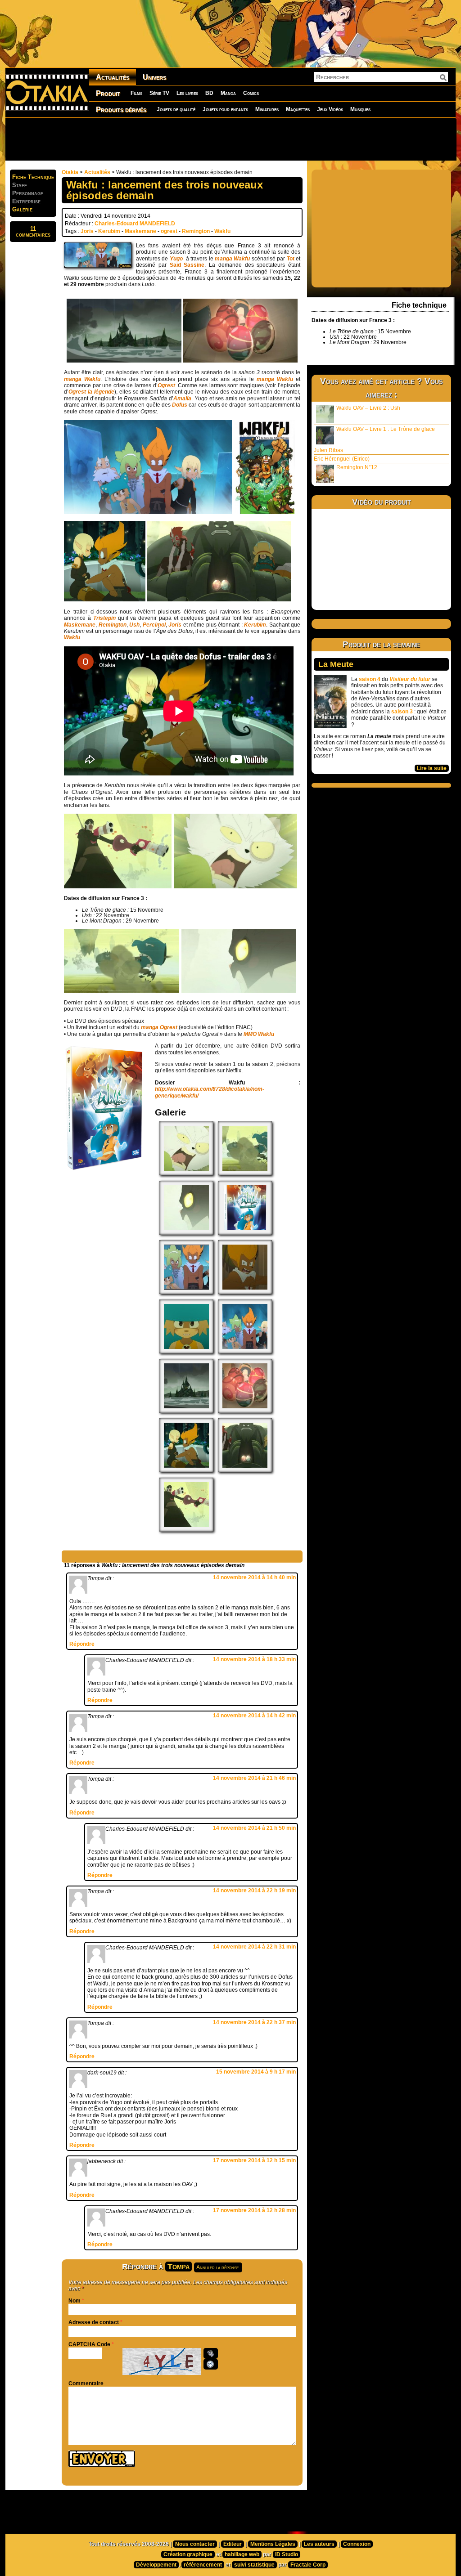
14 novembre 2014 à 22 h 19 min (254, 1891)
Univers (154, 77)
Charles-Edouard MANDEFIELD (135, 224)
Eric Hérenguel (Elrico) (342, 459)
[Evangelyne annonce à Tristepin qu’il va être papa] (186, 1470)
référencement (203, 2565)
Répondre (82, 1644)
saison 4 (370, 679)
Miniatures (267, 109)
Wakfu (222, 231)
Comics (251, 93)
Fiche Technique (33, 177)
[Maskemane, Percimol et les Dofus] (245, 1470)
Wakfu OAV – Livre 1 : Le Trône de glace (386, 429)
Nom (75, 2301)
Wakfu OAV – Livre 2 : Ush (368, 408)
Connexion (357, 2544)
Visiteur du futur (410, 679)
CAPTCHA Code (89, 2344)
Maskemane (140, 231)
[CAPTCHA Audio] (211, 2353)
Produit (108, 93)
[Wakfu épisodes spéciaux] (186, 1292)
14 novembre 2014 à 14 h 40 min (254, 1577)
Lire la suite (432, 768)
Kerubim (109, 231)
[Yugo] (186, 1352)
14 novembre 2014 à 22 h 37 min (254, 2022)
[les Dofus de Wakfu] (245, 1411)
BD (209, 93)
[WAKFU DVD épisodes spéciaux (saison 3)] (245, 1233)
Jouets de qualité (176, 109)
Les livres (187, 93)
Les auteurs (319, 2544)
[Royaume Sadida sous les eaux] (186, 1411)
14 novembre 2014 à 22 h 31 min (254, 1947)
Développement (156, 2565)
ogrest (169, 231)
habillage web (242, 2554)
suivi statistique (254, 2565)
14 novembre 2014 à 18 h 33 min (254, 1659)
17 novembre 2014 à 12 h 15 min (254, 2160)
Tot (291, 259)
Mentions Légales (273, 2544)
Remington (196, 231)
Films (136, 93)
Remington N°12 (357, 467)
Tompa (179, 2267)
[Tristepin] (245, 1292)
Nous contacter (195, 2544)
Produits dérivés (121, 110)
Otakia (70, 172)
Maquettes (298, 109)
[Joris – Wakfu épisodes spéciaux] (245, 1174)
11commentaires (33, 232)
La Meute (336, 664)
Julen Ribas (328, 450)
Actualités (113, 77)
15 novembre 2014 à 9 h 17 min (256, 2072)
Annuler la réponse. (218, 2267)
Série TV (159, 93)
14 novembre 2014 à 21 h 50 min (254, 1828)
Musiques (360, 109)
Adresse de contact (94, 2322)
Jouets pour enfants (225, 109)
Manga (228, 93)
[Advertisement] (230, 139)
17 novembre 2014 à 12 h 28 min (254, 2210)
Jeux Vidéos (330, 109)
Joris (87, 231)
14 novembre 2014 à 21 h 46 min (254, 1778)
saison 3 (402, 712)
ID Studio (287, 2554)
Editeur (233, 2544)
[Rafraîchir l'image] (211, 2364)
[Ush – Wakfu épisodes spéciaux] (186, 1233)
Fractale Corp (308, 2565)
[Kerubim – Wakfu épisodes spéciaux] (186, 1174)
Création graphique (188, 2554)
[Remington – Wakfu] (186, 1530)
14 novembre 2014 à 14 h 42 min (254, 1716)
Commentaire (86, 2383)
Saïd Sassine (187, 265)
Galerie (22, 209)
